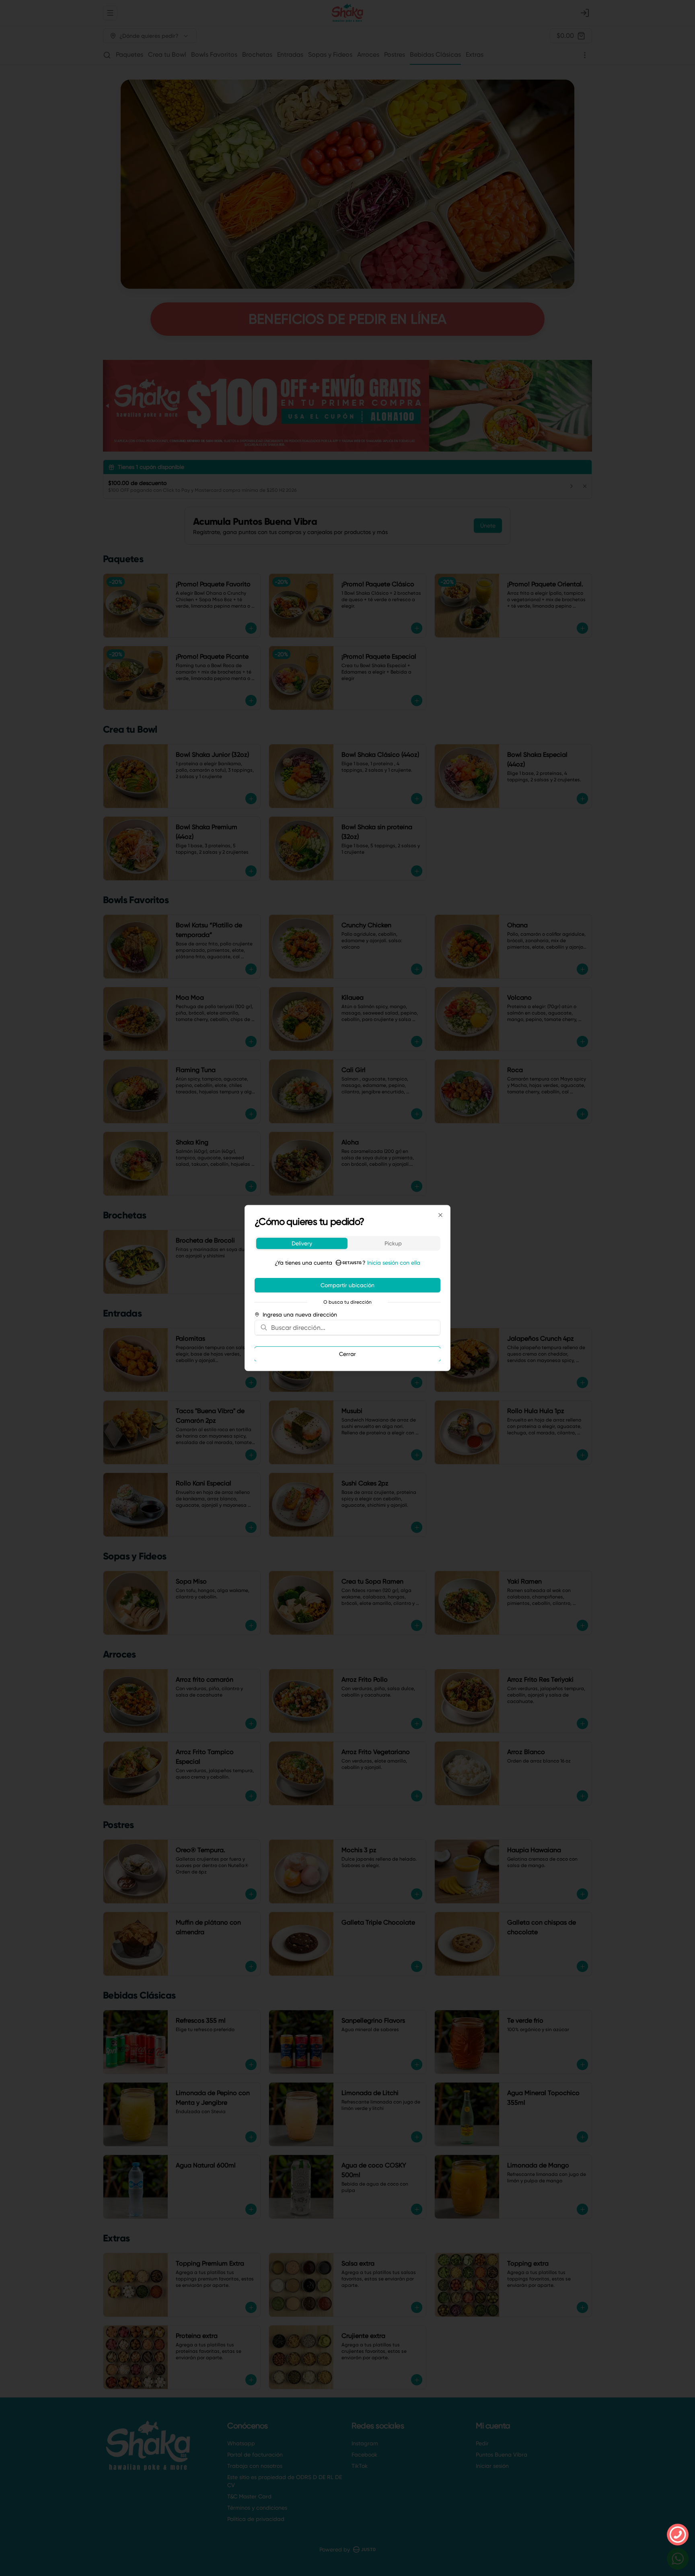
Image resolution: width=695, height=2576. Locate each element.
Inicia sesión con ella (394, 1263)
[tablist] (347, 1243)
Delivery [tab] (302, 1243)
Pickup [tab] (393, 1243)
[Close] (440, 1215)
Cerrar (347, 1354)
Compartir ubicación (347, 1285)
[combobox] (353, 1327)
